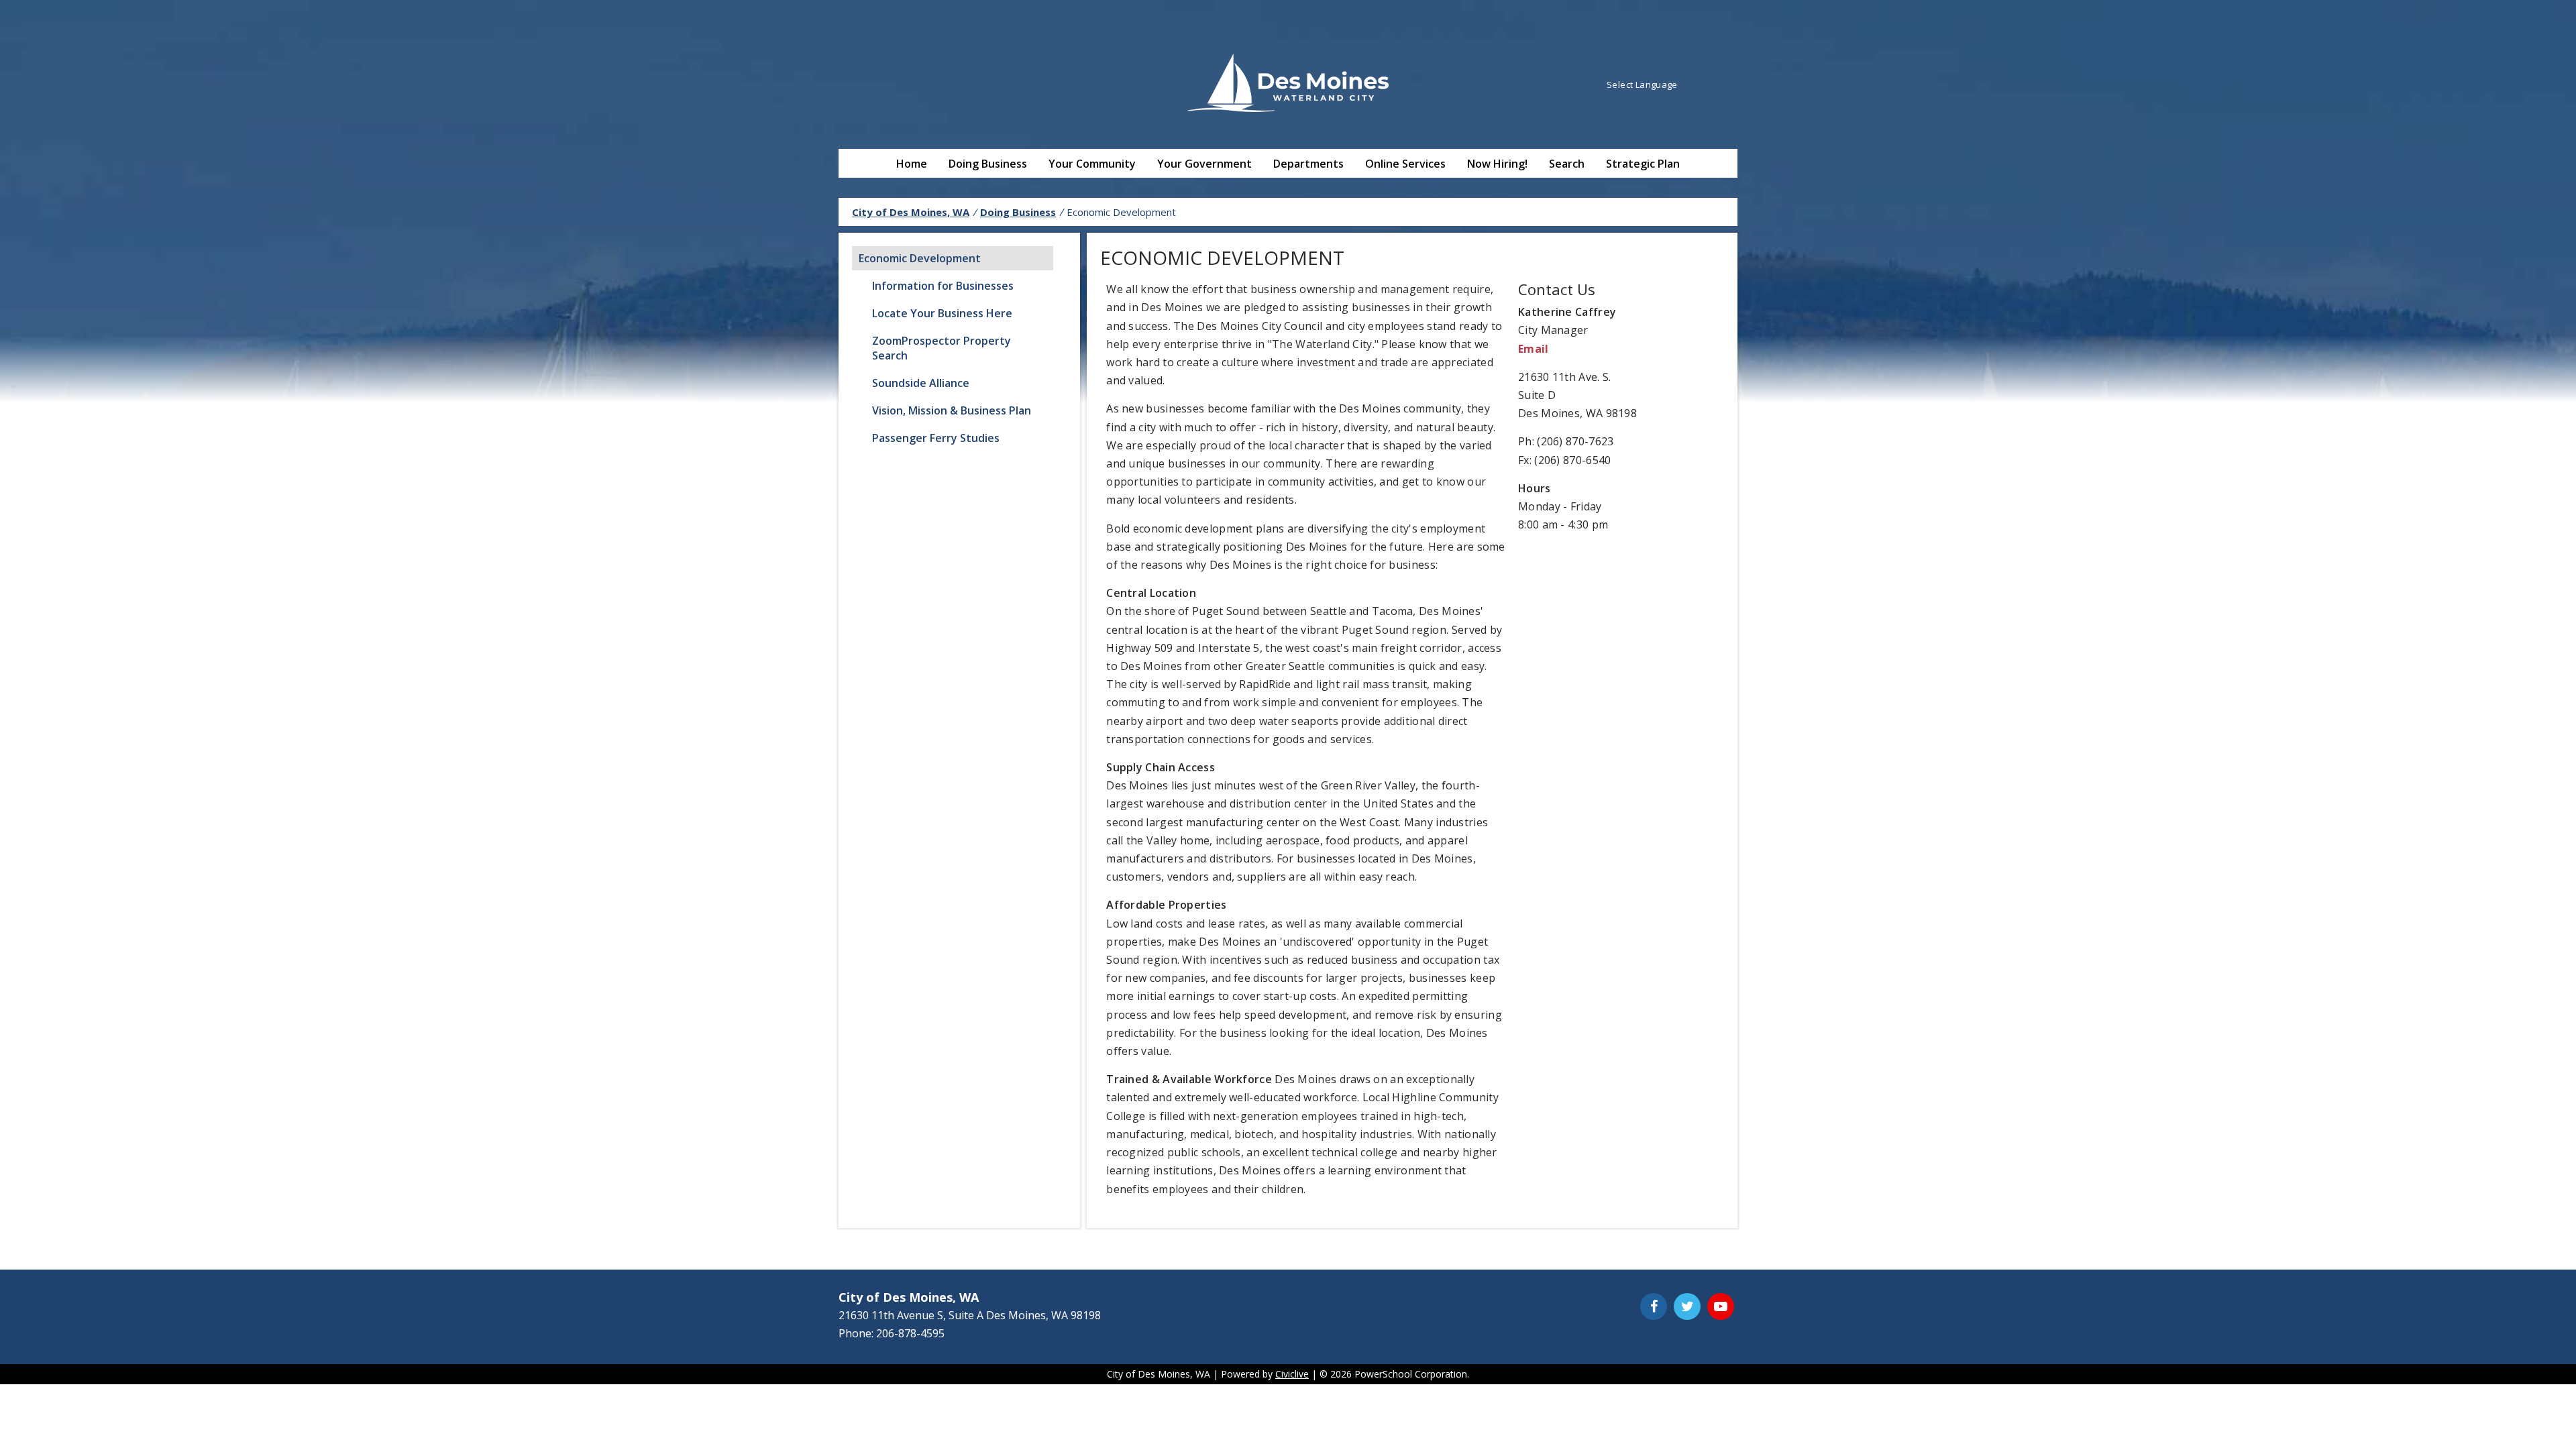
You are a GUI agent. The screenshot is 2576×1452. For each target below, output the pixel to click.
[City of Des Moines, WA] (1288, 85)
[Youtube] (1721, 1306)
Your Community (1092, 164)
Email (1534, 349)
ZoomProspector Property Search (942, 348)
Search (1567, 164)
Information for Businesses (943, 286)
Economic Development (920, 258)
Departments (1308, 164)
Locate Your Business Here (942, 313)
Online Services (1405, 164)
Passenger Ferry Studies (936, 438)
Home (912, 164)
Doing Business (988, 164)
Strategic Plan (1643, 164)
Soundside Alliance (921, 383)
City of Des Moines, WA (911, 212)
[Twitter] (1687, 1306)
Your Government (1204, 164)
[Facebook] (1654, 1306)
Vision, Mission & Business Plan (952, 410)
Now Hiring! (1497, 164)
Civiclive (1292, 1374)
